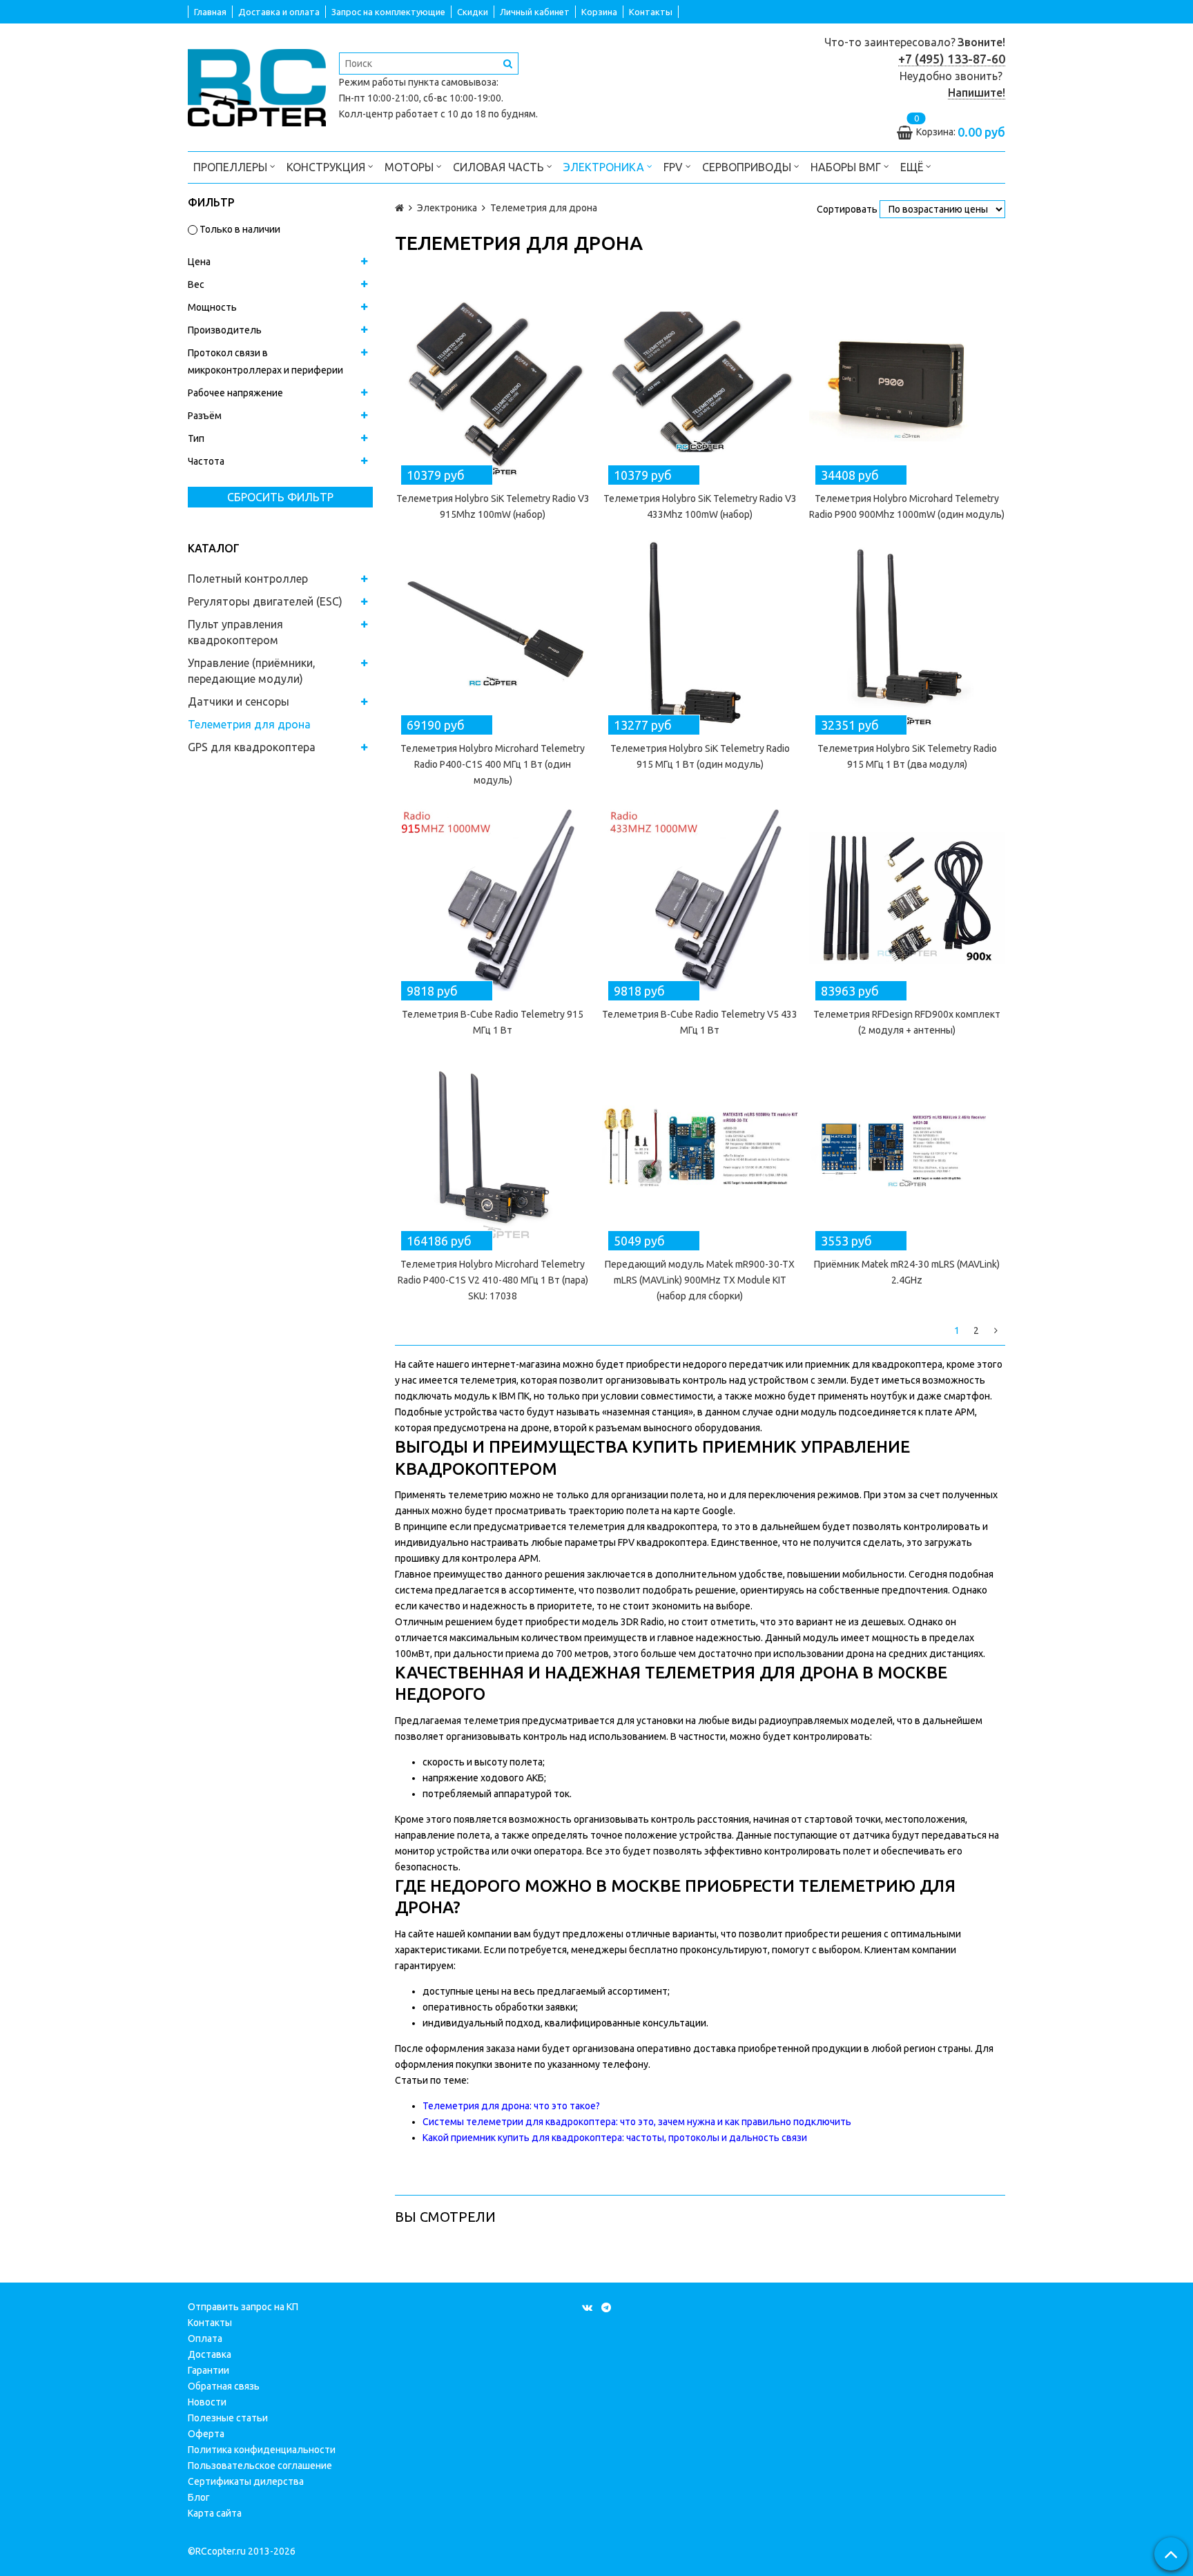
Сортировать (847, 209)
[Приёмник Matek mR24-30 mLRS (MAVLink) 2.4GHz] (907, 1147)
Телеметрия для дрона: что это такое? (511, 2106)
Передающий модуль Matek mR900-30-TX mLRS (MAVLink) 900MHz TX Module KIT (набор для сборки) (700, 1280)
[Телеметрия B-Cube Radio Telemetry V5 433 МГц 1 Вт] (700, 898)
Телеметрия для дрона (249, 724)
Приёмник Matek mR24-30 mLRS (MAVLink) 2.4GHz (907, 1272)
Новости (207, 2402)
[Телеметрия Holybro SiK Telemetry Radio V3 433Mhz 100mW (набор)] (700, 382)
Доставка (210, 2354)
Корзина (599, 12)
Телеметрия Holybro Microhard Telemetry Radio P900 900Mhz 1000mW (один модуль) (907, 506)
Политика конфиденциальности (262, 2450)
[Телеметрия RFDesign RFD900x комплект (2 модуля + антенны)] (907, 898)
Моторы (410, 167)
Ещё (912, 167)
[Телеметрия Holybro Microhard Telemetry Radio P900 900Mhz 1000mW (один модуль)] (907, 382)
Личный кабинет (535, 12)
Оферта (206, 2434)
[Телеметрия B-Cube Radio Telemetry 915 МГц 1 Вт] (493, 898)
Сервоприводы (748, 167)
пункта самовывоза (452, 82)
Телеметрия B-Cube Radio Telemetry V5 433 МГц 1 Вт (700, 1022)
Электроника (605, 167)
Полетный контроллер (248, 579)
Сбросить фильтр (280, 497)
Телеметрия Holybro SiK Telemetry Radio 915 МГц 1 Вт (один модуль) (700, 756)
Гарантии (208, 2370)
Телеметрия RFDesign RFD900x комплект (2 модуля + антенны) (907, 1022)
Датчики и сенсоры (239, 701)
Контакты (651, 12)
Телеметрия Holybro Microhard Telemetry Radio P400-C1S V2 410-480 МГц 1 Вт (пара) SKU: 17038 (493, 1280)
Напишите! (977, 93)
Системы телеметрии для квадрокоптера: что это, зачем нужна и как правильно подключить (637, 2122)
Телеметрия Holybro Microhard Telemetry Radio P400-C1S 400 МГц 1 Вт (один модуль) (493, 764)
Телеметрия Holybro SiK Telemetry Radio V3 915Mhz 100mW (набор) (493, 506)
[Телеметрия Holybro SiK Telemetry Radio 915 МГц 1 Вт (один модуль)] (700, 632)
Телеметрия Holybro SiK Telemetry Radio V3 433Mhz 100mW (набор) (700, 506)
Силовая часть (500, 167)
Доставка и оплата (279, 12)
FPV (675, 167)
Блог (199, 2497)
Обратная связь (224, 2386)
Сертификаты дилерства (246, 2481)
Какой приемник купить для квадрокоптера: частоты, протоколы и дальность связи (615, 2138)
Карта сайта (215, 2513)
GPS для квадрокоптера (252, 747)
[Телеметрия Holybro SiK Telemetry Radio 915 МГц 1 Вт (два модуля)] (907, 632)
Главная (210, 12)
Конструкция (327, 167)
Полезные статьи (228, 2418)
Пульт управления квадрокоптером (235, 632)
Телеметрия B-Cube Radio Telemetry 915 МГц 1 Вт (493, 1022)
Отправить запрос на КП (243, 2307)
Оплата (205, 2338)
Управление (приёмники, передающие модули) (252, 671)
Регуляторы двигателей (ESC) (265, 601)
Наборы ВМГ (847, 167)
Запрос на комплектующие (388, 12)
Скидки (473, 12)
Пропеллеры (232, 167)
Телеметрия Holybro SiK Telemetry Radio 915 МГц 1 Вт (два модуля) (907, 756)
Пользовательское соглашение (260, 2466)
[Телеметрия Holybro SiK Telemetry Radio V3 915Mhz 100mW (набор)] (493, 382)
